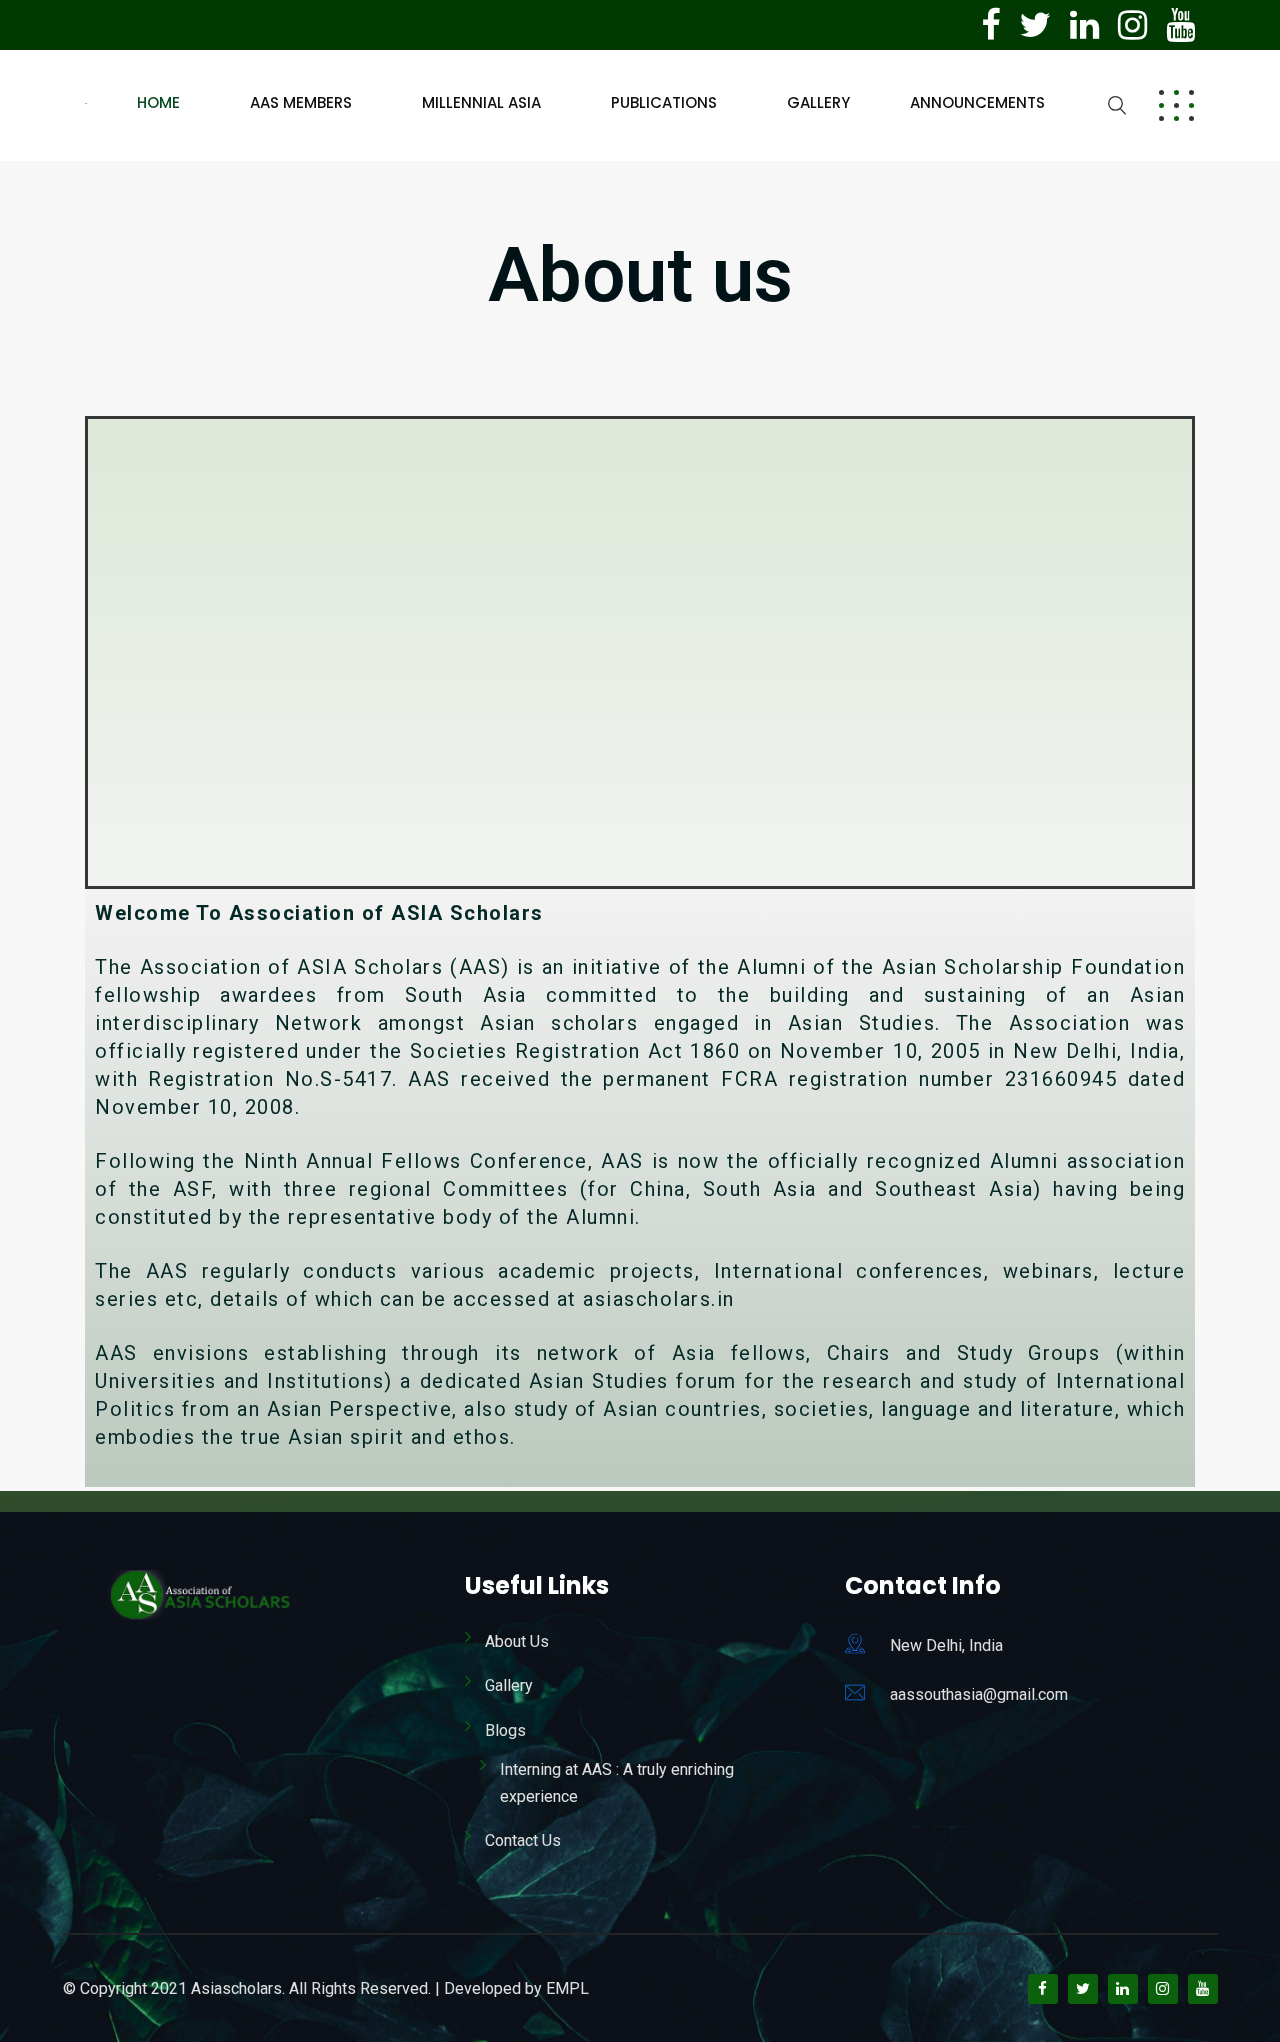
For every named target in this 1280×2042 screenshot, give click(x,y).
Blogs (505, 1730)
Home (158, 102)
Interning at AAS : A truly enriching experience (617, 1783)
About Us (517, 1641)
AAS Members (301, 102)
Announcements (977, 102)
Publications (664, 102)
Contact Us (523, 1840)
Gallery (818, 102)
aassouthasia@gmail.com (979, 1694)
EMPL (567, 1988)
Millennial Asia (481, 102)
